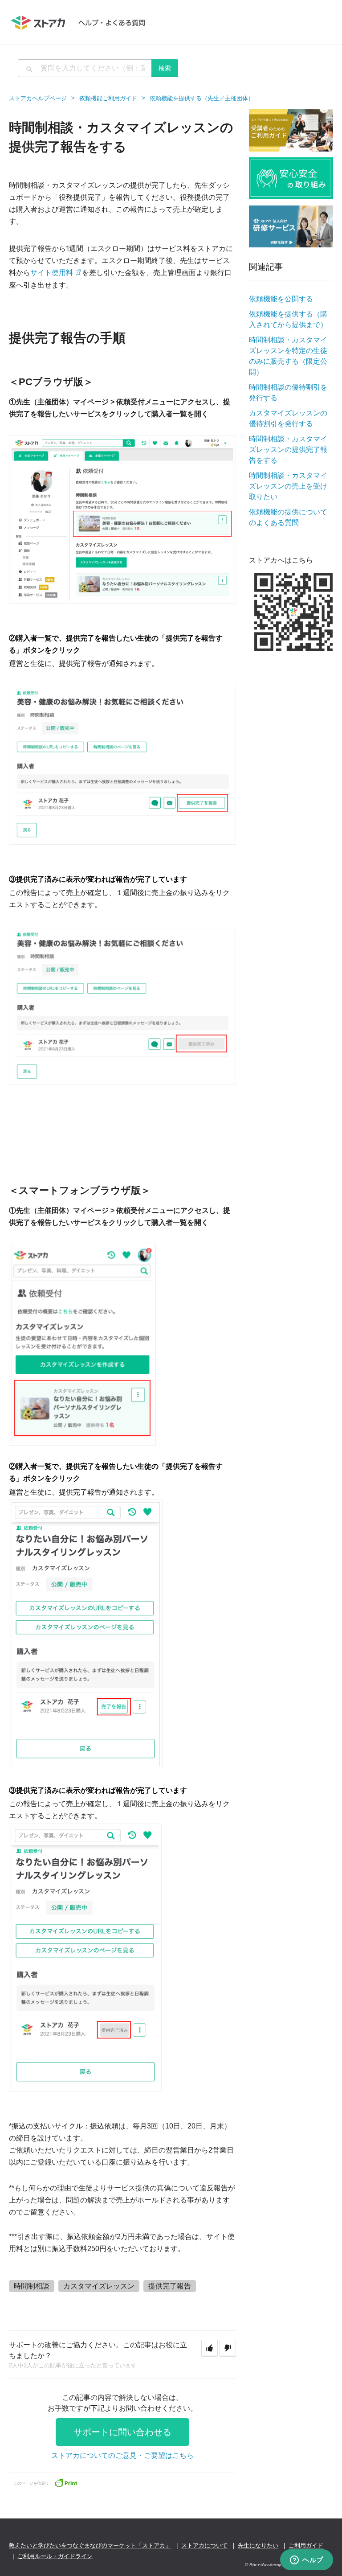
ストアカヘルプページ (38, 98)
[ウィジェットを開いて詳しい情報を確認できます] (307, 2560)
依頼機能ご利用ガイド (108, 98)
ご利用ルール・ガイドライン (55, 2556)
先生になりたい (258, 2545)
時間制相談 (32, 2286)
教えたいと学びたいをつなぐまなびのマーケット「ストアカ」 (90, 2545)
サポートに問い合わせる (122, 2432)
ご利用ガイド (306, 2545)
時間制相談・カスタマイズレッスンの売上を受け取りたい (288, 486)
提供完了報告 (170, 2286)
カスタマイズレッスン (99, 2286)
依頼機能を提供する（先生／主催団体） (202, 98)
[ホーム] (82, 22)
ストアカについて (204, 2545)
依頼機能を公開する (281, 299)
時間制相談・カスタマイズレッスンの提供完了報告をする (288, 450)
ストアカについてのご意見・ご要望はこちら (122, 2455)
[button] (210, 2348)
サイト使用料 (52, 272)
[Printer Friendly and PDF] (66, 2482)
